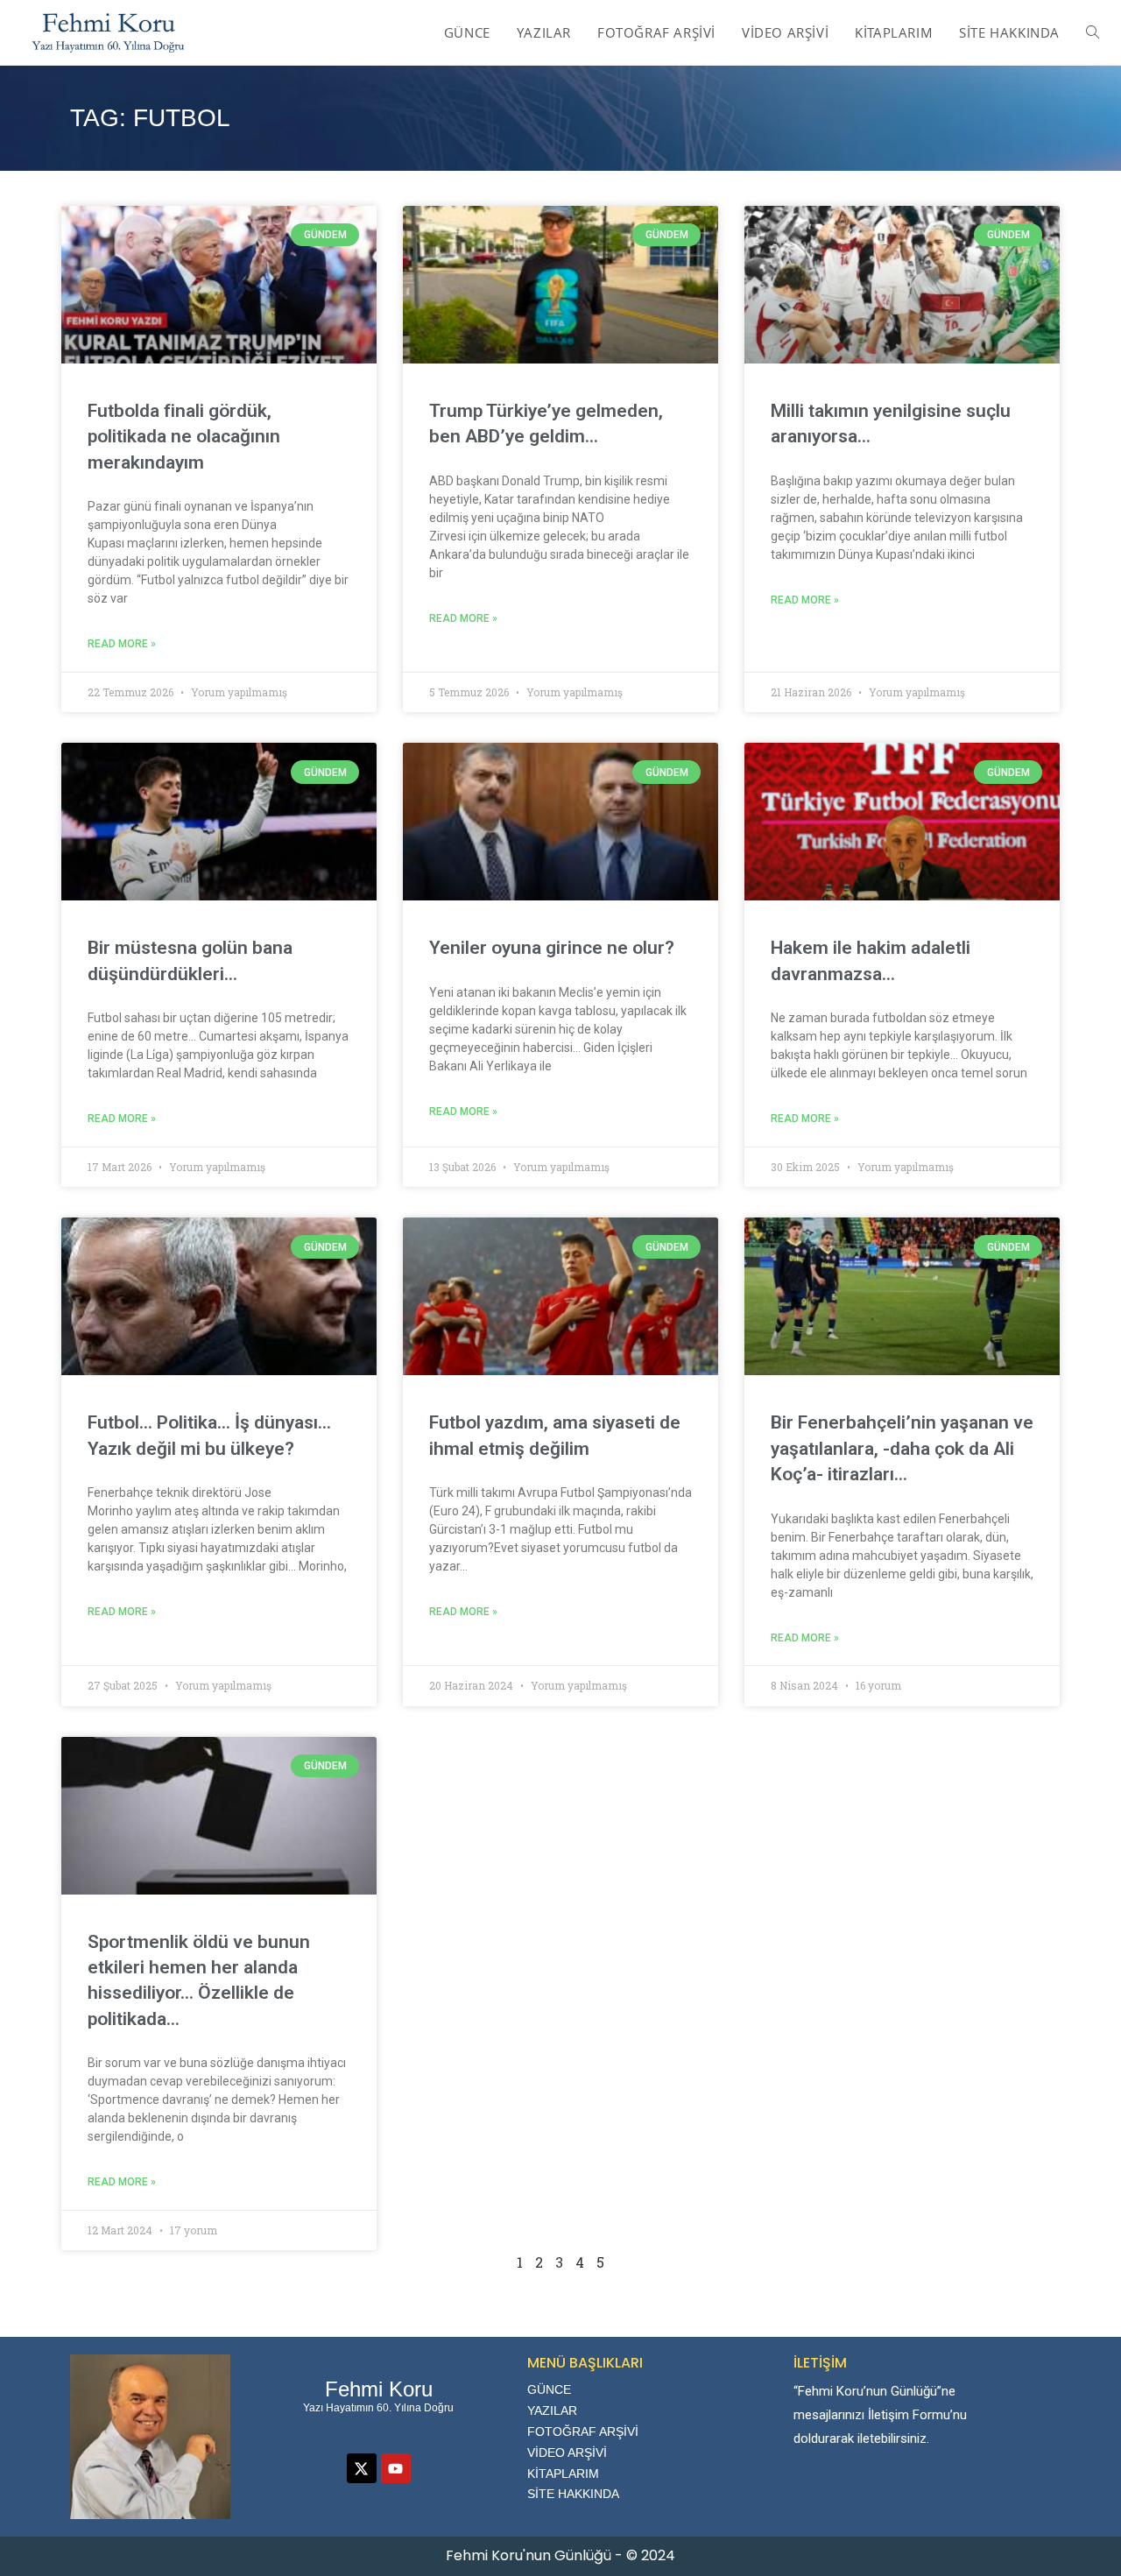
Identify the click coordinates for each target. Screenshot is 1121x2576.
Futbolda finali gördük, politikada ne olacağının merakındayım (184, 437)
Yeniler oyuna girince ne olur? (552, 948)
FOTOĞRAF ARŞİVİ (583, 2431)
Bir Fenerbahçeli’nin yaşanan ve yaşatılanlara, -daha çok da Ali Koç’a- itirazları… (902, 1448)
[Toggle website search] (1093, 32)
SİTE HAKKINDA (573, 2494)
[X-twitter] (362, 2468)
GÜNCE (549, 2389)
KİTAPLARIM (563, 2474)
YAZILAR (552, 2410)
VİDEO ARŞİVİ (567, 2452)
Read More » (122, 644)
